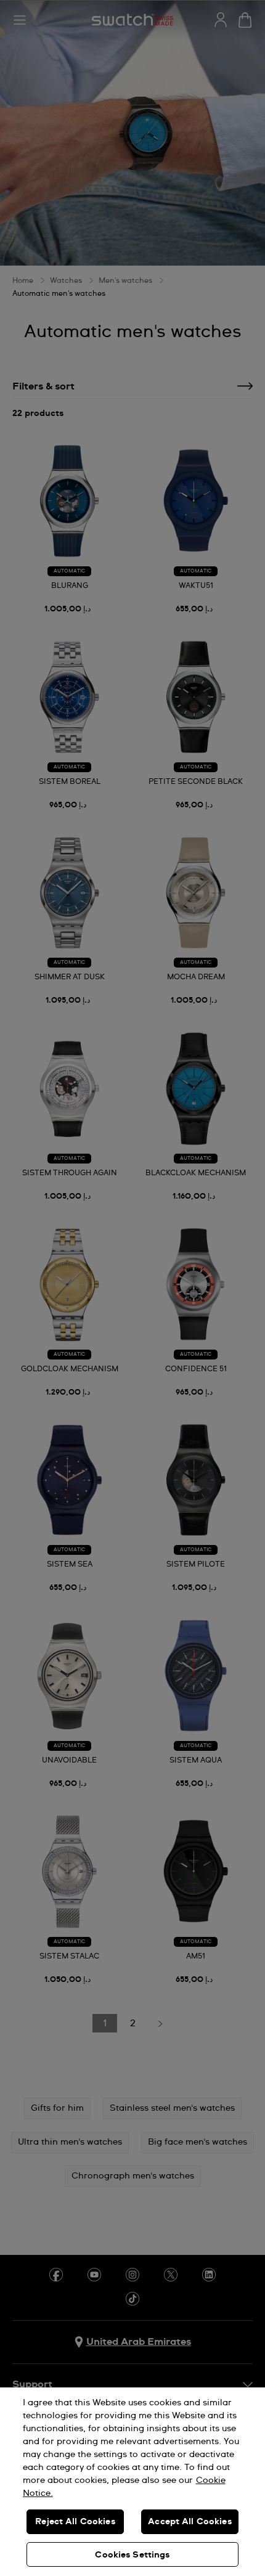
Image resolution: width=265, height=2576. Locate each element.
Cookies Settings (132, 2555)
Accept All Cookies (190, 2522)
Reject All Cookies (75, 2522)
